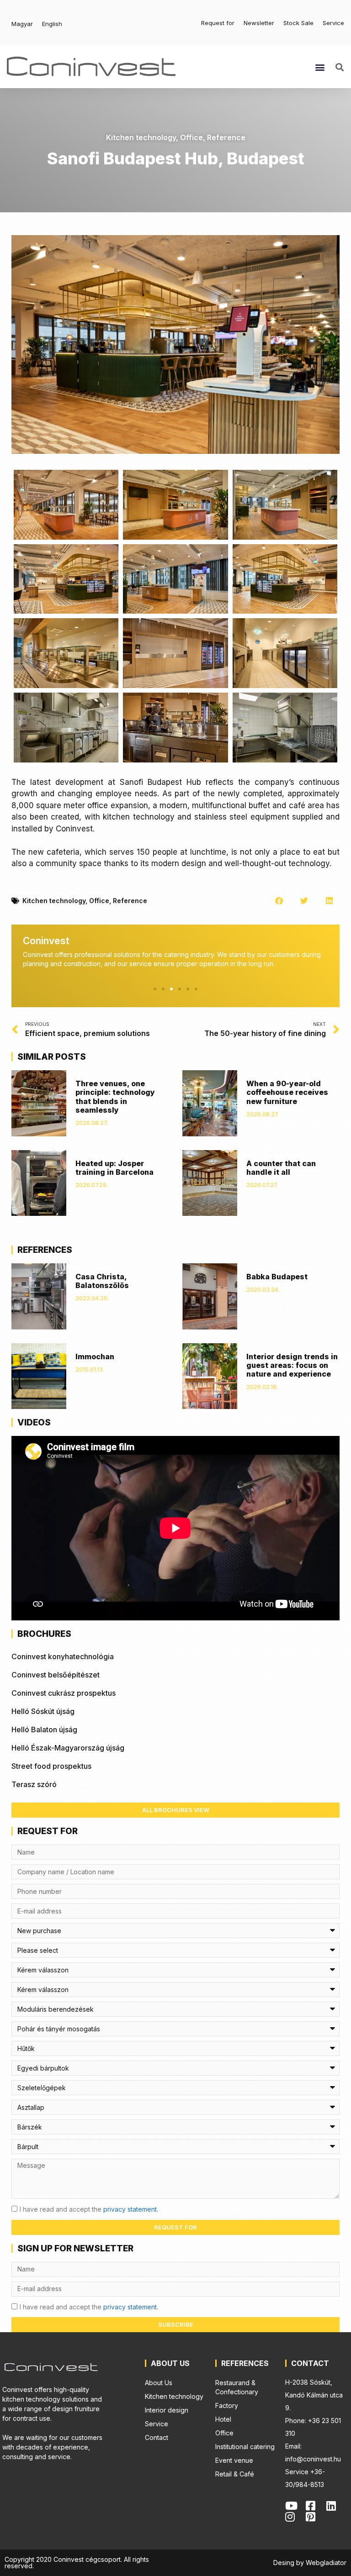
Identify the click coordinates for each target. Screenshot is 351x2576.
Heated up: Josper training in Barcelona (114, 1168)
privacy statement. (131, 2209)
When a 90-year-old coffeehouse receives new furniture (287, 1092)
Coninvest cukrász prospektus (64, 1693)
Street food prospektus (51, 1766)
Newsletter (259, 23)
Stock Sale (298, 23)
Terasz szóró (34, 1784)
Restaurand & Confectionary (237, 2387)
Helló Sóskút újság (43, 1711)
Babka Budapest (277, 1277)
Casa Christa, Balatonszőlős (102, 1281)
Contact (157, 2437)
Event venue (234, 2460)
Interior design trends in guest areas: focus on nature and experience (292, 1365)
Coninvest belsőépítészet (56, 1675)
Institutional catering (245, 2447)
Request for (218, 23)
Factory (227, 2405)
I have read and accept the (89, 2209)
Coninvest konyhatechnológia (63, 1656)
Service (333, 23)
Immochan (95, 1356)
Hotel (223, 2419)
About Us (159, 2383)
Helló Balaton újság (44, 1730)
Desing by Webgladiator (310, 2563)
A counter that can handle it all (281, 1168)
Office (191, 137)
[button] (320, 67)
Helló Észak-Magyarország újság (68, 1748)
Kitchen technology (141, 137)
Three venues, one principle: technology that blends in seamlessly (115, 1097)
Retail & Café (235, 2474)
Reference (226, 137)
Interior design (167, 2410)
